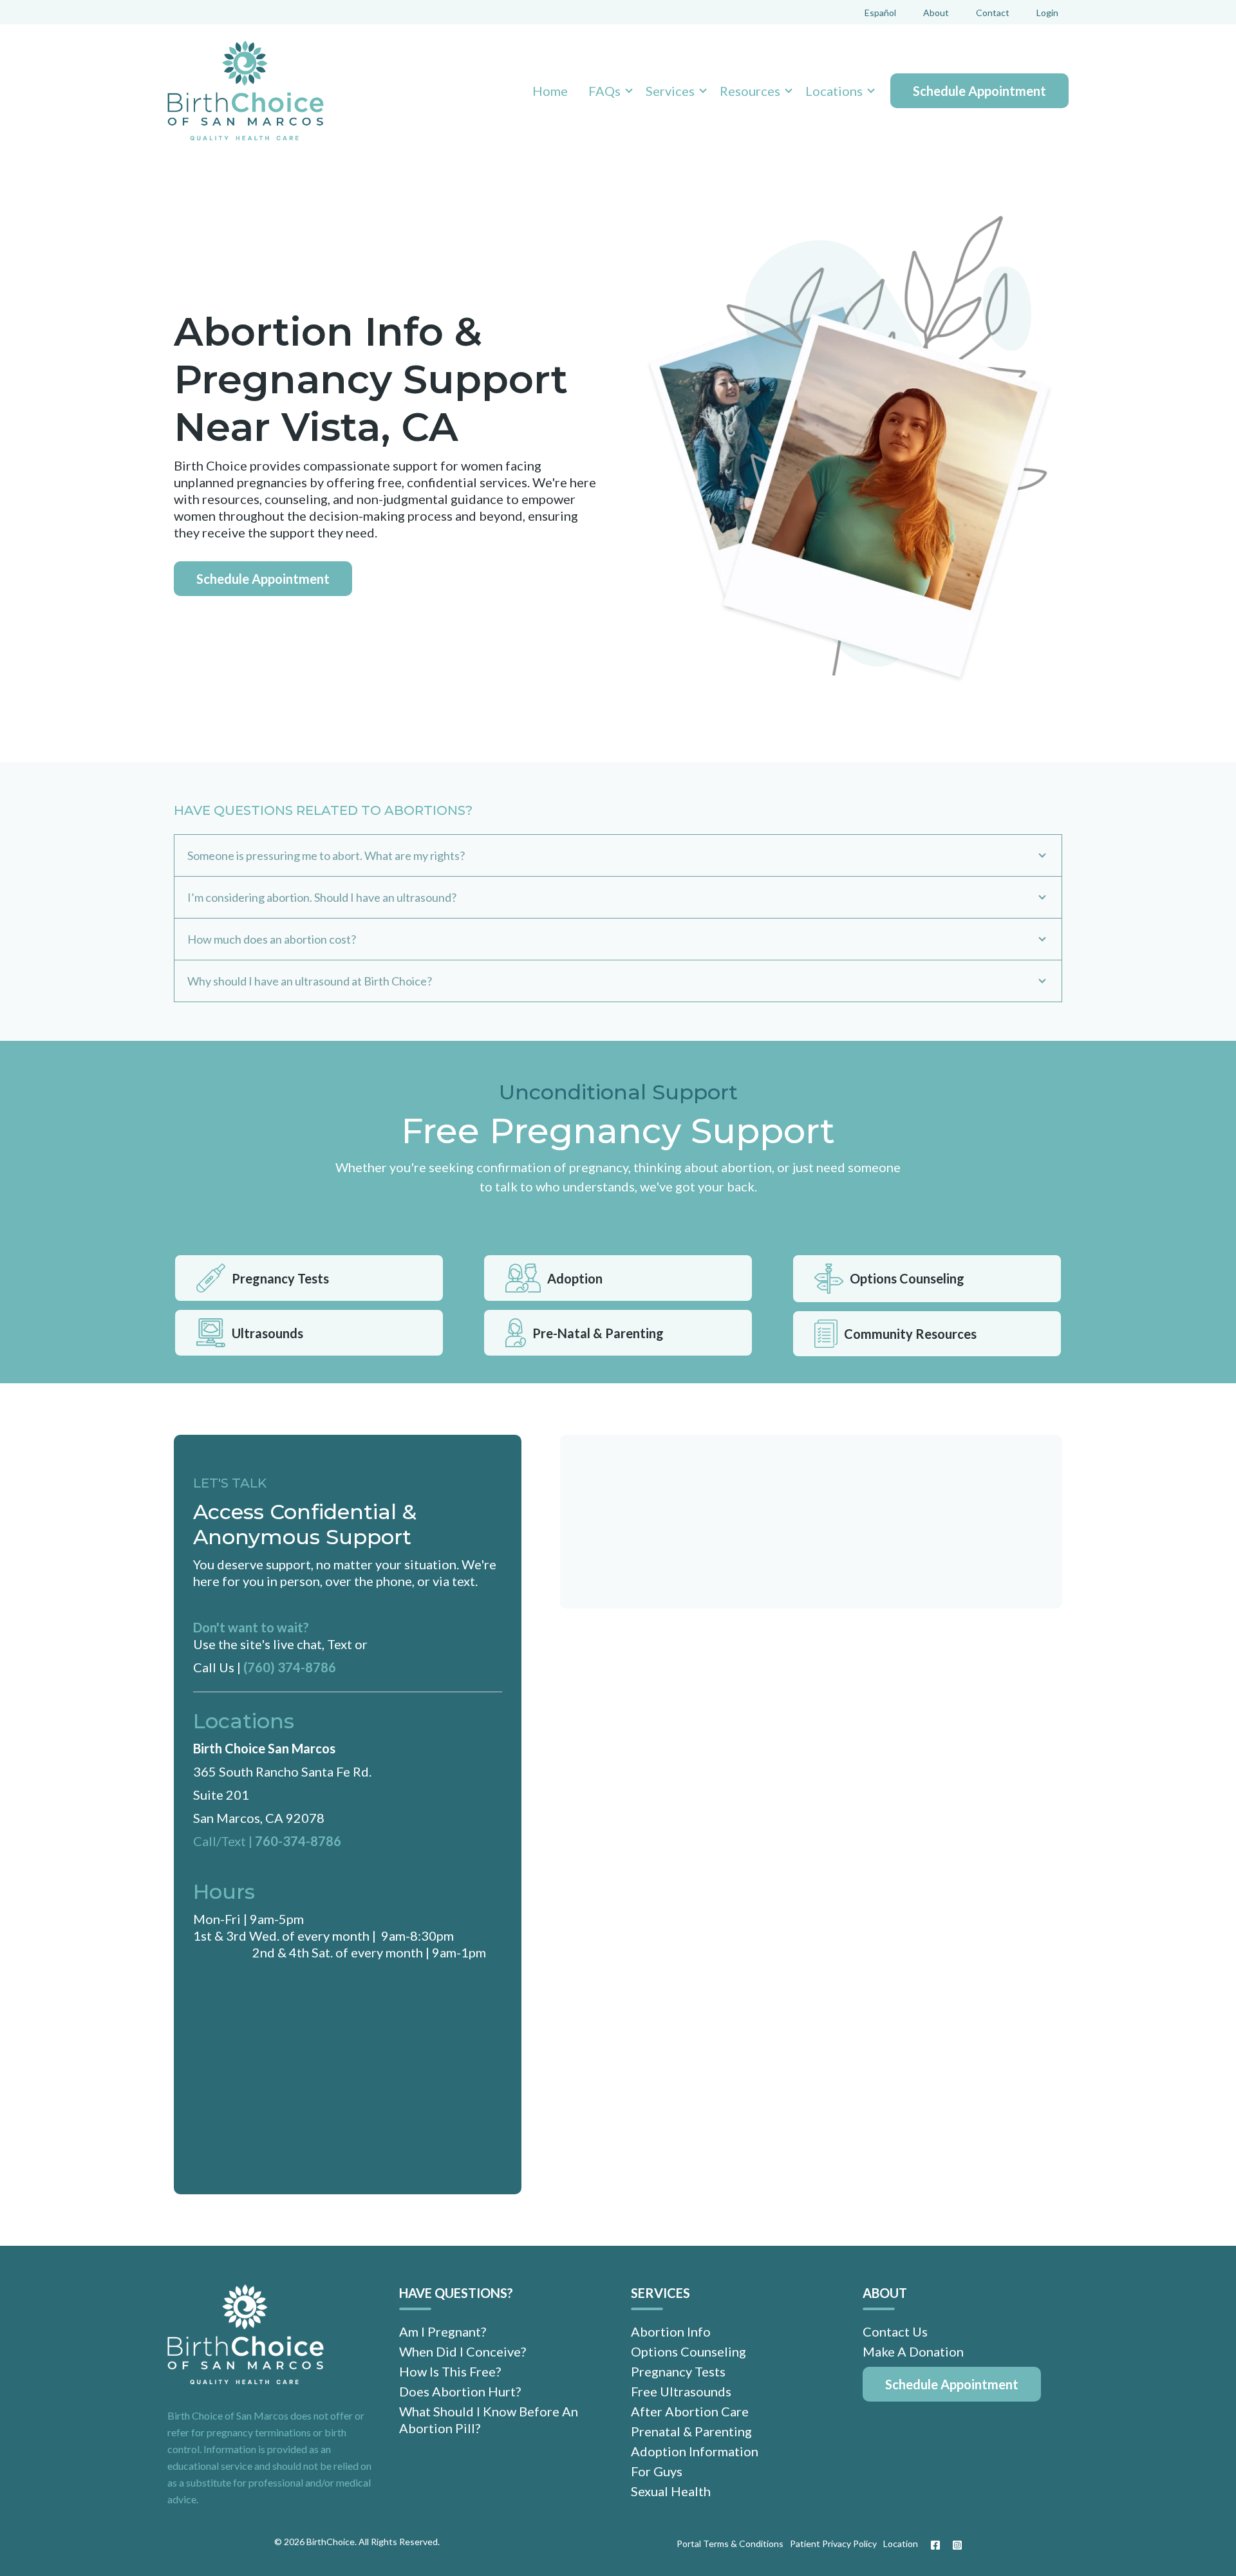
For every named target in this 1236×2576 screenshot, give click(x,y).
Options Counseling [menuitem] (688, 2351)
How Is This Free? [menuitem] (450, 2371)
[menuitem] (952, 2384)
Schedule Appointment (979, 91)
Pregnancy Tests (280, 1278)
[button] (607, 91)
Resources (750, 91)
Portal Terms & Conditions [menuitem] (730, 2543)
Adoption (575, 1278)
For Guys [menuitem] (657, 2471)
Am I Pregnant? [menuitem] (443, 2331)
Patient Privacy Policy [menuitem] (833, 2543)
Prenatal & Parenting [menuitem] (691, 2431)
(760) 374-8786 (290, 1667)
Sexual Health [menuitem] (671, 2491)
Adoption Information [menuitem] (695, 2451)
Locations (834, 91)
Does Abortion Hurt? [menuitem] (460, 2391)
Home (550, 91)
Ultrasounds (267, 1333)
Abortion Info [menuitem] (671, 2331)
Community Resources (910, 1334)
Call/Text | (224, 1841)
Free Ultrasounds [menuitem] (681, 2391)
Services (670, 91)
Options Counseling (907, 1278)
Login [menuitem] (1047, 13)
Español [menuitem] (880, 13)
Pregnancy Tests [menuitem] (678, 2371)
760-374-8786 (298, 1841)
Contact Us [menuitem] (895, 2331)
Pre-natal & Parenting (598, 1333)
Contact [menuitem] (993, 13)
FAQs (604, 91)
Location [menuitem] (901, 2543)
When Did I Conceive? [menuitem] (463, 2351)
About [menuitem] (936, 13)
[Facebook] (935, 2545)
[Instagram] (954, 2545)
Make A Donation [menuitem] (913, 2351)
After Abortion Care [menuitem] (690, 2411)
